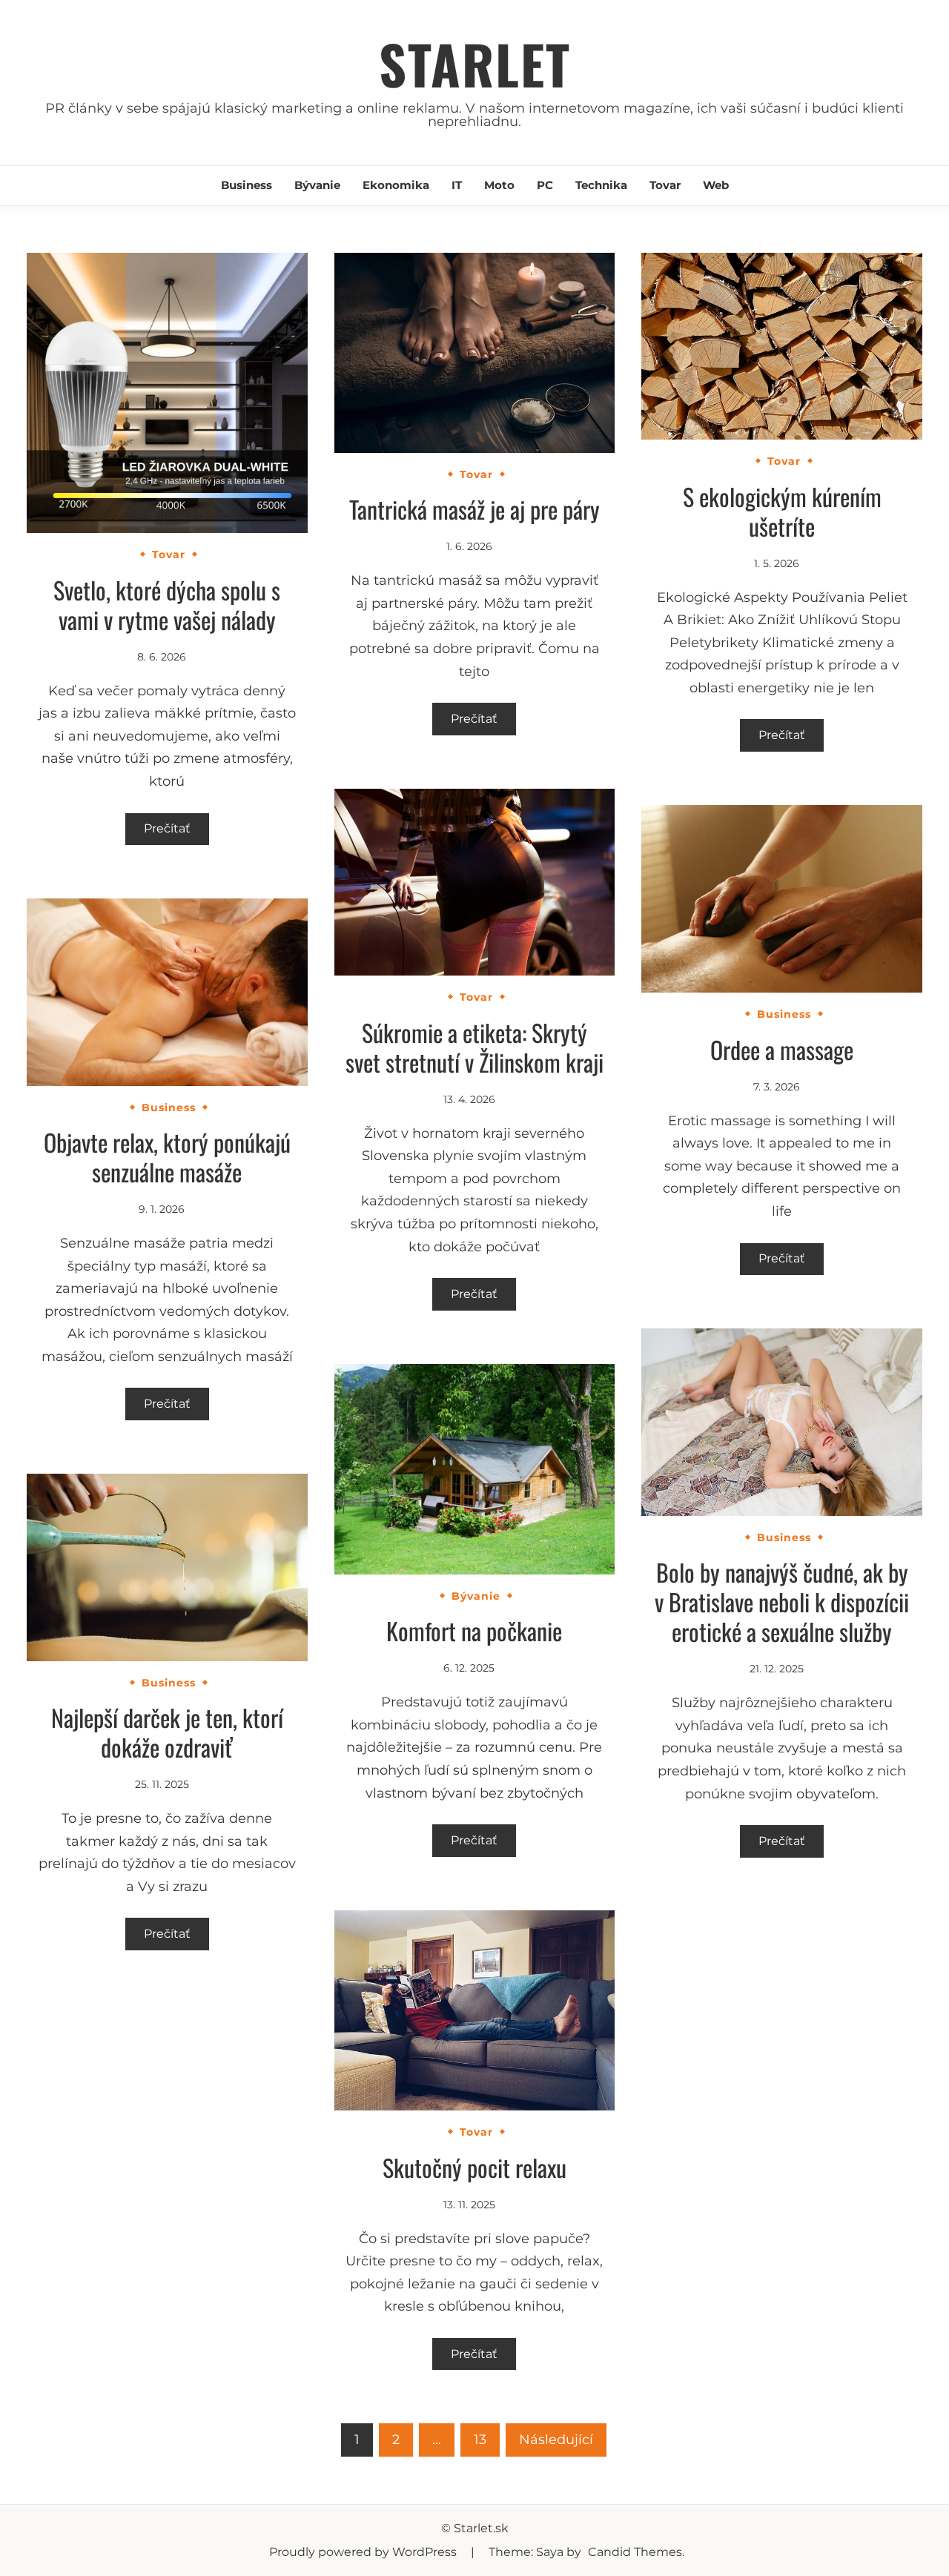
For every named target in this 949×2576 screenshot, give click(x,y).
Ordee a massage (782, 1049)
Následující (556, 2440)
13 (480, 2440)
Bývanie (317, 185)
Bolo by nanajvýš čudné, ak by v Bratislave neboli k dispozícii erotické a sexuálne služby (782, 1602)
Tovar (665, 185)
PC (545, 185)
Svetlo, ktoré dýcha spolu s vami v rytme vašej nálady (167, 605)
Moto (499, 185)
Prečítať (167, 828)
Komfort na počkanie (474, 1630)
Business (247, 185)
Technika (601, 185)
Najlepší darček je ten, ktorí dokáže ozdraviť (167, 1732)
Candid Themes (635, 2552)
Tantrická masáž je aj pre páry (474, 509)
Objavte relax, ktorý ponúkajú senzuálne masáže (167, 1157)
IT (457, 185)
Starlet (475, 63)
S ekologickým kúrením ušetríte (782, 511)
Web (716, 185)
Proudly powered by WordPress (364, 2552)
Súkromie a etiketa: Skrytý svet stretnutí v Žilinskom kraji (474, 1047)
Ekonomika (396, 185)
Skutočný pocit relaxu (474, 2167)
